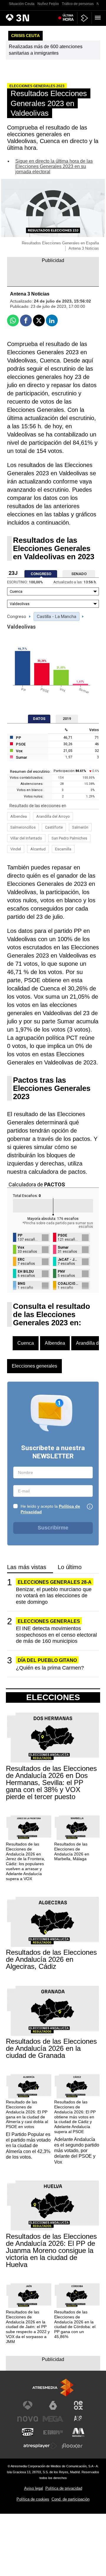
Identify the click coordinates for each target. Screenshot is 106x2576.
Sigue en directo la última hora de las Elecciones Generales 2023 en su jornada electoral (54, 166)
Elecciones (53, 1697)
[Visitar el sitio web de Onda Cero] (28, 2432)
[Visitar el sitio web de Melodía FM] (78, 2432)
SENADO (79, 574)
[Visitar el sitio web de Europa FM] (53, 2432)
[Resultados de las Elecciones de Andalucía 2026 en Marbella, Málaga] (77, 1828)
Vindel (16, 849)
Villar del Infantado (26, 838)
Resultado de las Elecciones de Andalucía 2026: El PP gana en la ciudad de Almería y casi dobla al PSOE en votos (27, 2114)
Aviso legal (34, 2488)
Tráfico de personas (78, 4)
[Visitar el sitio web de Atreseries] (78, 2419)
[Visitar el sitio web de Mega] (53, 2419)
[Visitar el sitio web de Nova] (28, 2419)
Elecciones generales (34, 1366)
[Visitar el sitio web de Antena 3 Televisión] (28, 2405)
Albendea (19, 816)
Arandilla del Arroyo (53, 816)
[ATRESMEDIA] (53, 2388)
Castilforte (54, 827)
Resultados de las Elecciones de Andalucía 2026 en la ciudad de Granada (51, 2048)
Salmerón (80, 827)
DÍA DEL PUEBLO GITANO (47, 1660)
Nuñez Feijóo (48, 4)
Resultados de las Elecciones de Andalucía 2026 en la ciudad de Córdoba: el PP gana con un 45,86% (75, 2324)
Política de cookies (33, 2499)
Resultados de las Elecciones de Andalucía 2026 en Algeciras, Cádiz (51, 1959)
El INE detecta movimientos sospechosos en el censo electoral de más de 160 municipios (56, 1635)
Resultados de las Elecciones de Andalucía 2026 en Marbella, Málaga (72, 1851)
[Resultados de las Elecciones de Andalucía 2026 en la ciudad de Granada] (53, 2011)
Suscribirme (53, 1528)
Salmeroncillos (23, 827)
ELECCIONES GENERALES (49, 1621)
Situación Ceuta (22, 4)
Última (68, 18)
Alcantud (38, 849)
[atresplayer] (85, 18)
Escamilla (63, 849)
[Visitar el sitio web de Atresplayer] (40, 2446)
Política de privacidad (64, 2488)
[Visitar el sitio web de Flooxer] (72, 2446)
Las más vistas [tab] (27, 1567)
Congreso (17, 617)
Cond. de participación (71, 2499)
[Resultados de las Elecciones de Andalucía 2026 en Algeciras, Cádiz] (53, 1922)
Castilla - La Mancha (57, 617)
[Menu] (99, 18)
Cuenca (26, 1343)
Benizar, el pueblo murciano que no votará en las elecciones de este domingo (54, 1596)
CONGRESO (41, 574)
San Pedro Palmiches (69, 838)
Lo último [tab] (70, 1567)
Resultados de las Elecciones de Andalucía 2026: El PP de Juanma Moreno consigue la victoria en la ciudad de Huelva (51, 2251)
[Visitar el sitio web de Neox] (78, 2405)
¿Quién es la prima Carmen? (50, 1668)
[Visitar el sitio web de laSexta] (53, 2405)
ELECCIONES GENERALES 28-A (55, 1582)
